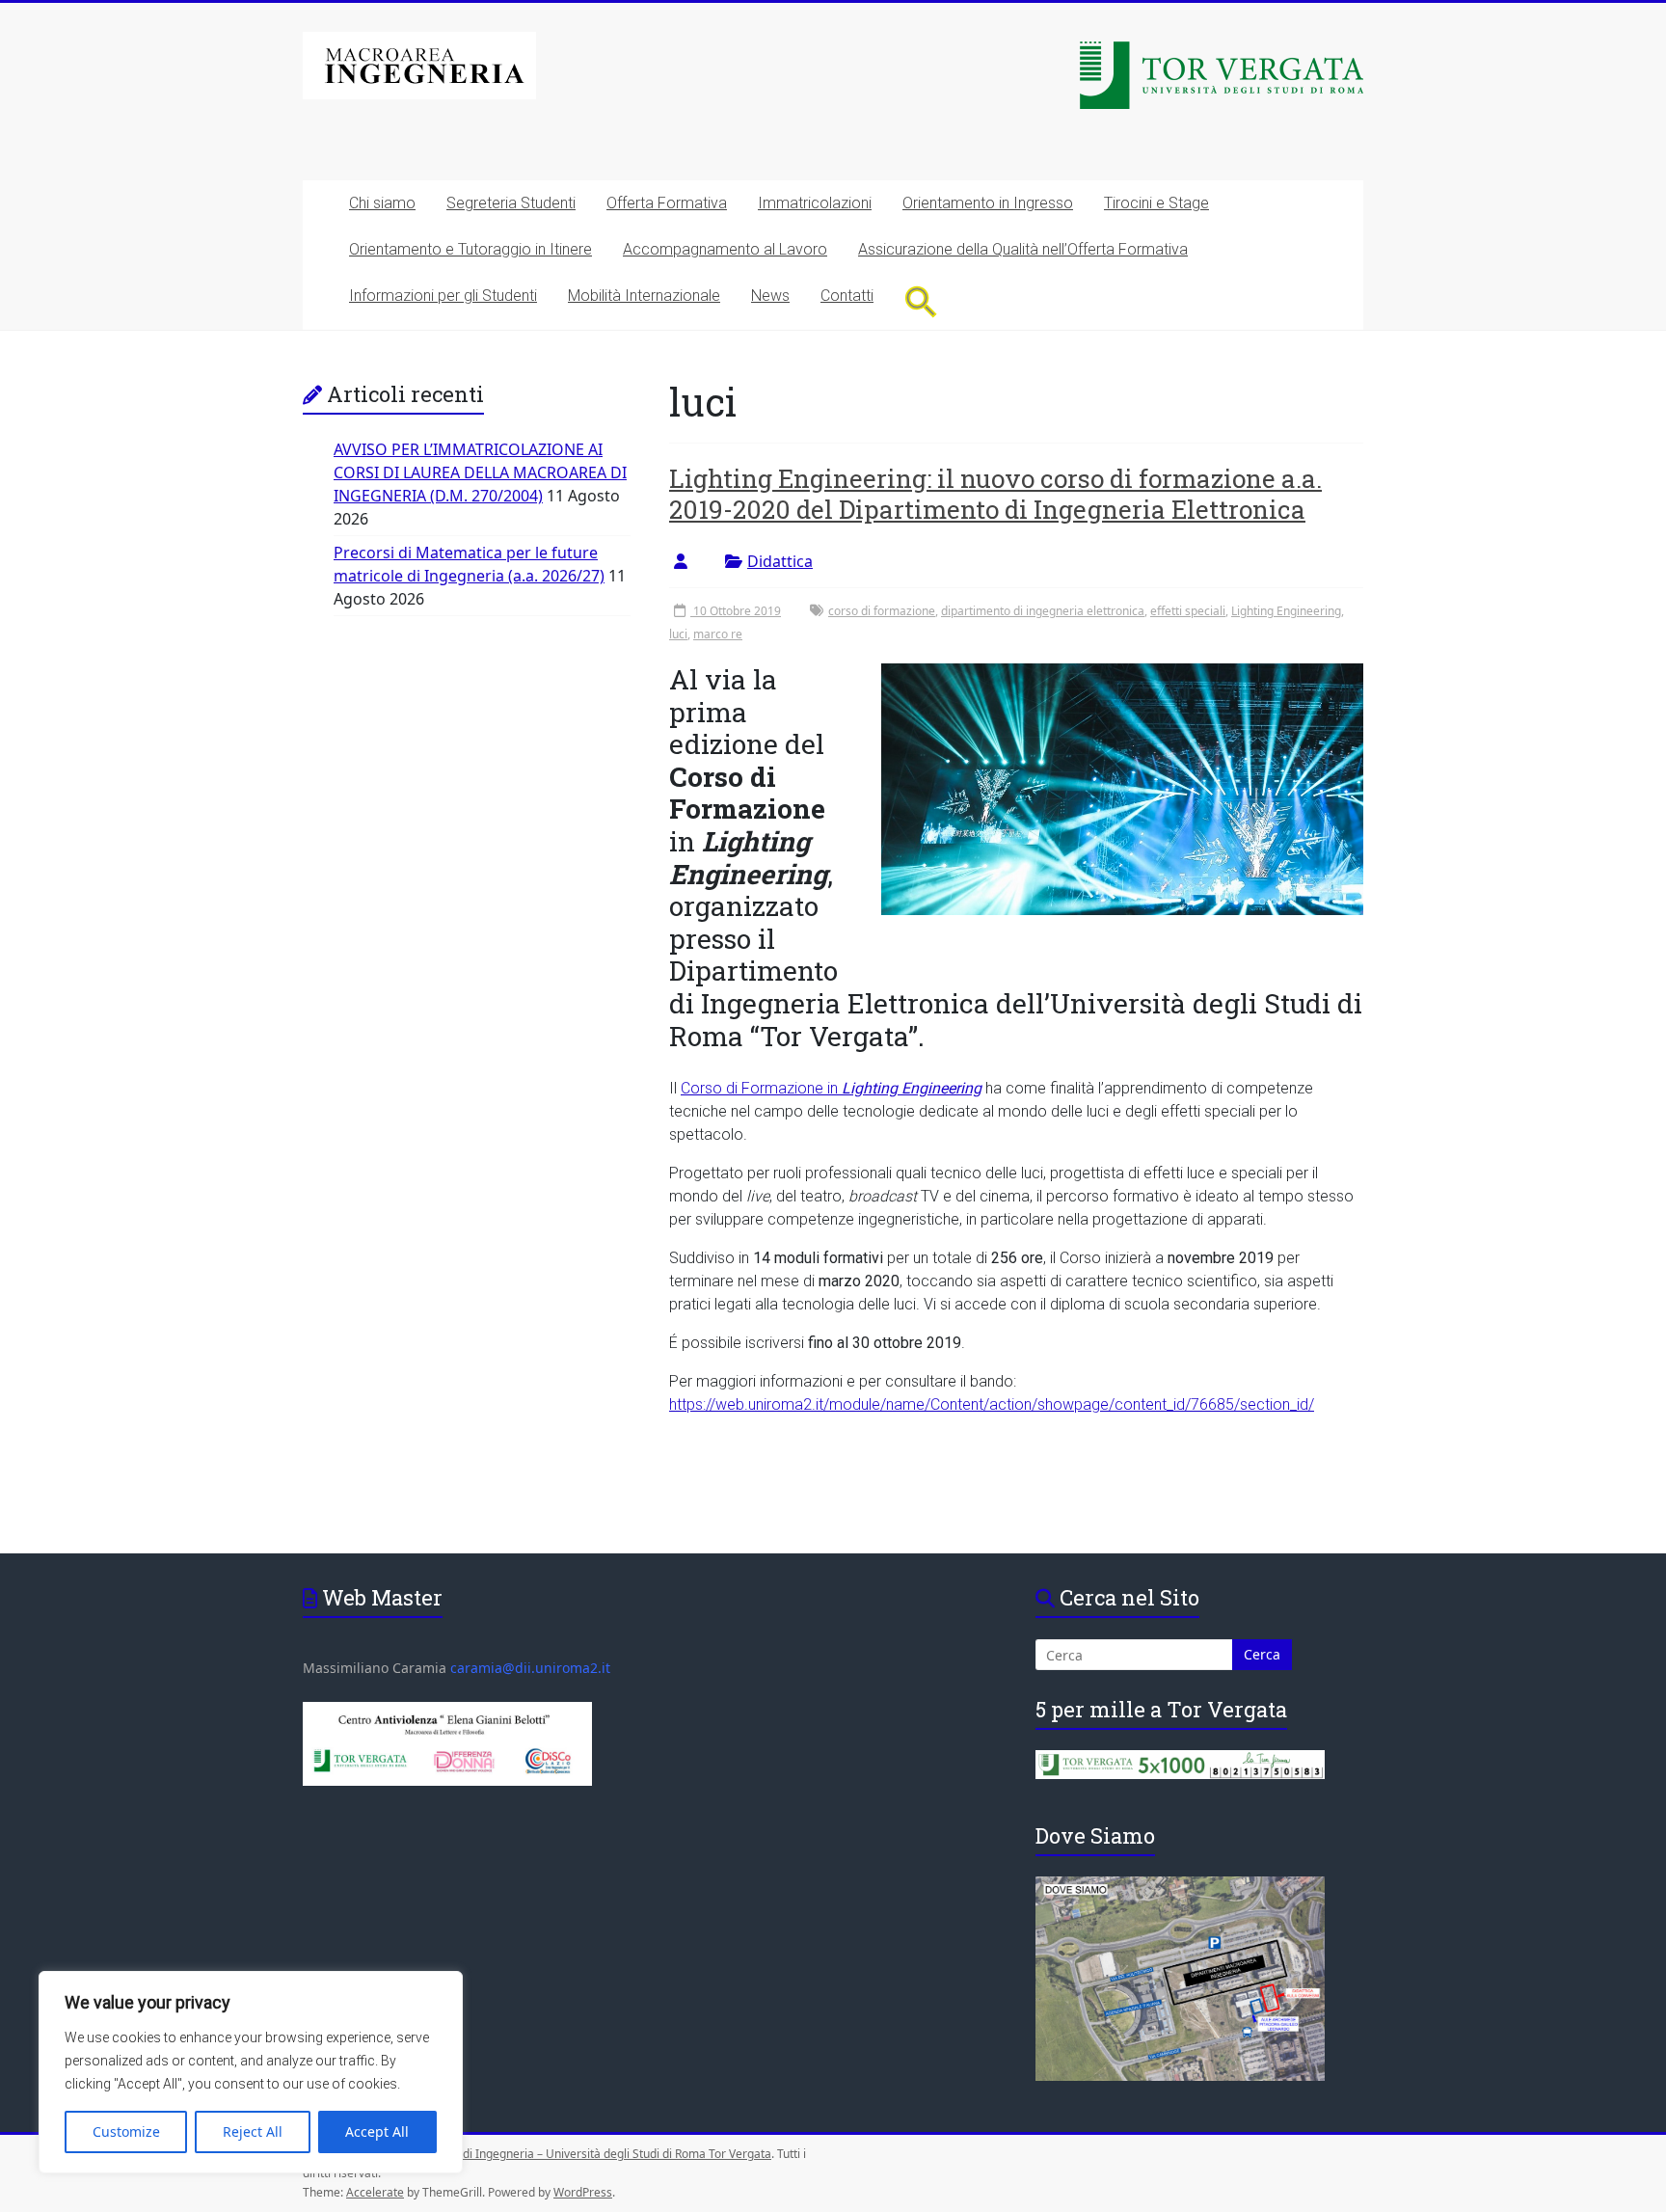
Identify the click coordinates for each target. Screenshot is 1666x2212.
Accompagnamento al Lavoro (725, 249)
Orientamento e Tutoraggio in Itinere (470, 249)
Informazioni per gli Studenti (443, 296)
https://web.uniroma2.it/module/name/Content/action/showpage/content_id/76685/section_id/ (992, 1404)
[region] (251, 2072)
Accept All (377, 2131)
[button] (921, 301)
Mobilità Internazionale (644, 296)
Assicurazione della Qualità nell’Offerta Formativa (1023, 249)
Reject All (253, 2131)
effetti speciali (1188, 611)
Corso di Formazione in (831, 1088)
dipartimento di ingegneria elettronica (1043, 611)
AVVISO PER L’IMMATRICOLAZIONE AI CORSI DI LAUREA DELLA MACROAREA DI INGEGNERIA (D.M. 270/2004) (480, 472)
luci (678, 634)
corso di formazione (882, 611)
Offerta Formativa (667, 203)
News (770, 296)
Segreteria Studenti (511, 203)
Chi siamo (382, 203)
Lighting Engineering (1286, 611)
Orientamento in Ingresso (988, 203)
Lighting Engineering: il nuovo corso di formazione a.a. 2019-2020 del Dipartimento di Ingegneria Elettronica (995, 494)
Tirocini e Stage (1156, 203)
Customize (126, 2131)
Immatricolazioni (815, 203)
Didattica (780, 561)
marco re (718, 634)
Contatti (847, 296)
